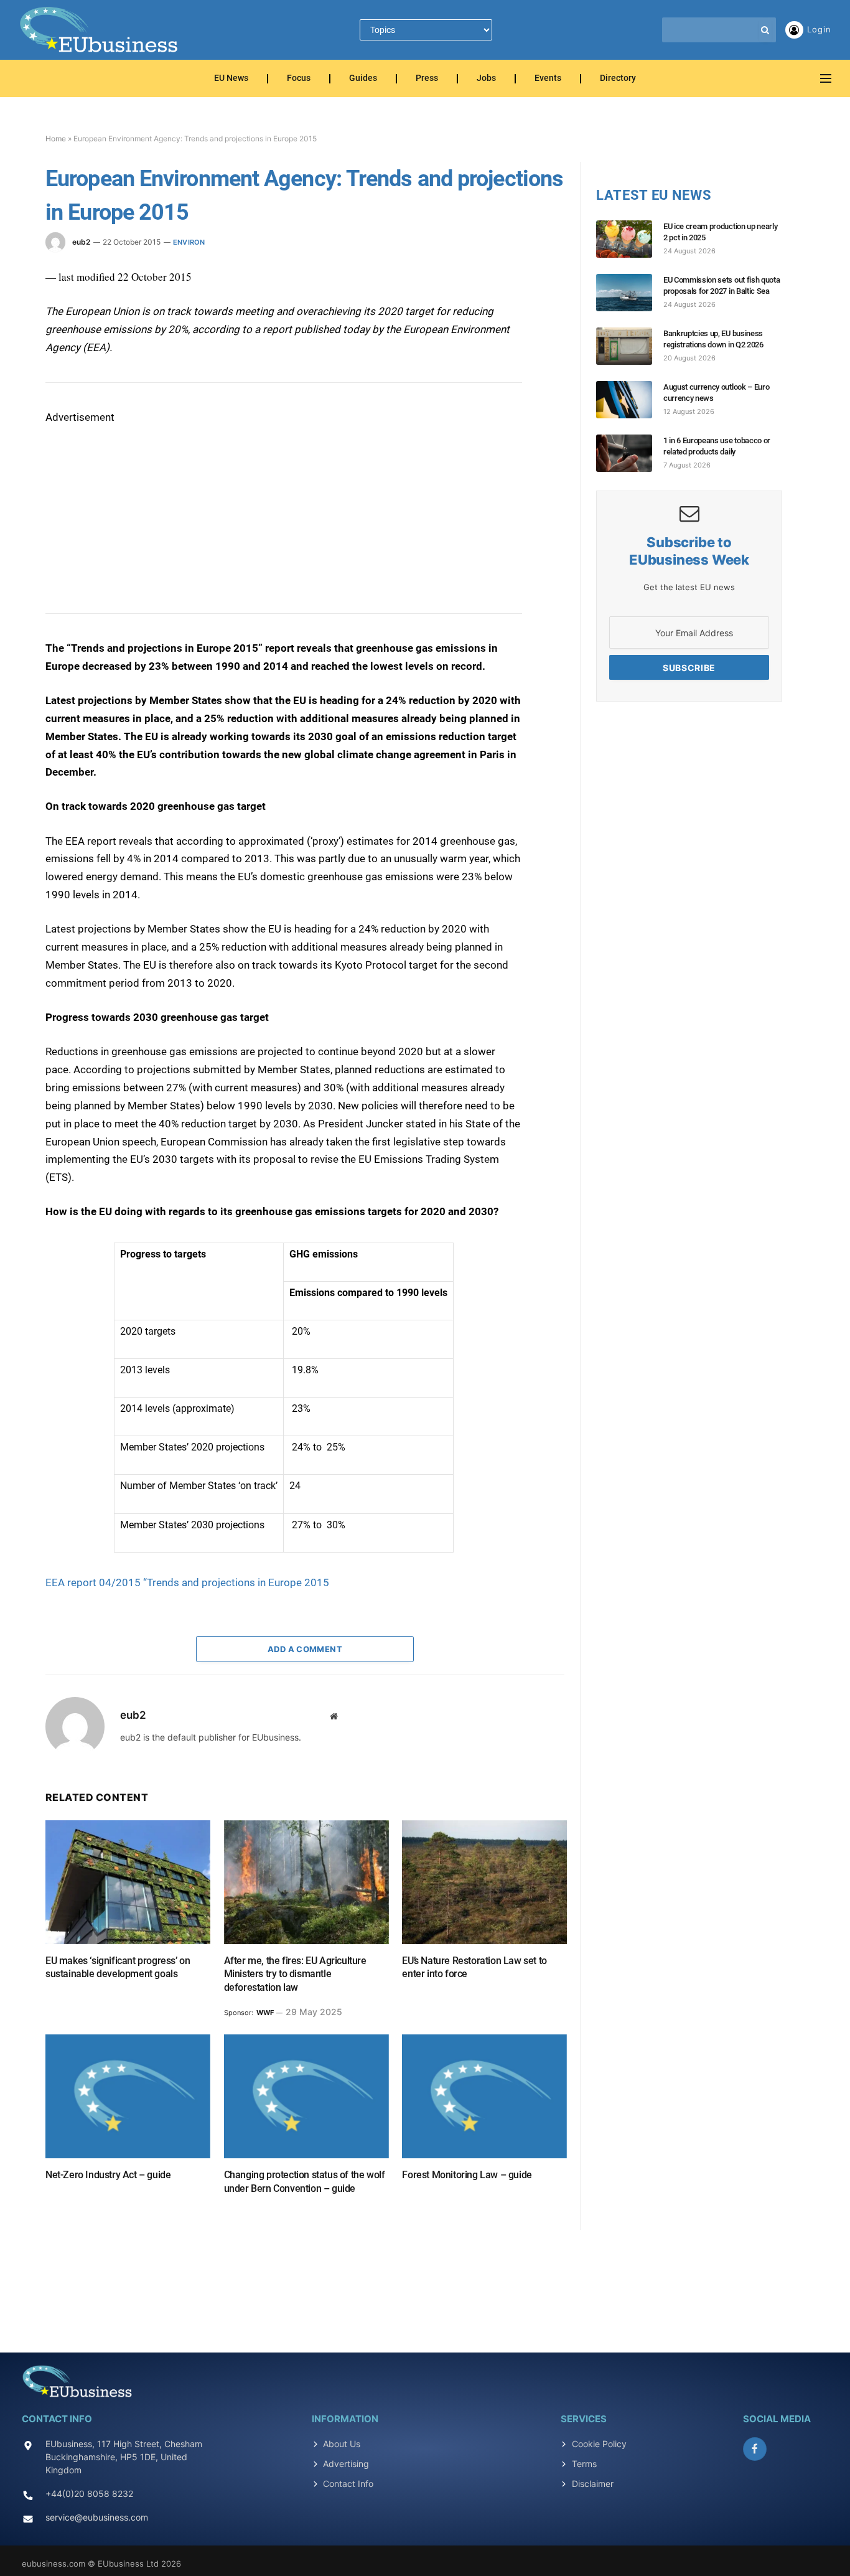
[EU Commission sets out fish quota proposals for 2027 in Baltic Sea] (630, 293)
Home (56, 139)
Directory (618, 79)
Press (427, 79)
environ (189, 242)
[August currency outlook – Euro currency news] (630, 400)
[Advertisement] (139, 504)
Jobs (486, 79)
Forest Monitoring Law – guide (467, 2175)
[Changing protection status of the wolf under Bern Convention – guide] (306, 2096)
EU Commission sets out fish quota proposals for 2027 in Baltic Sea (722, 285)
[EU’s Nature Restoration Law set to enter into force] (484, 1882)
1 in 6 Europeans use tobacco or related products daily (717, 446)
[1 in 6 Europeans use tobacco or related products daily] (630, 453)
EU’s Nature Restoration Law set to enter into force (474, 1967)
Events (548, 79)
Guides (363, 79)
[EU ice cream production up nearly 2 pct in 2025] (630, 239)
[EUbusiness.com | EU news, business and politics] (100, 30)
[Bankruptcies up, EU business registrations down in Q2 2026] (630, 346)
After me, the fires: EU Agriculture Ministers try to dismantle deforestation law (295, 1974)
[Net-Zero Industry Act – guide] (128, 2096)
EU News (231, 79)
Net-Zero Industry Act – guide (108, 2175)
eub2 (81, 242)
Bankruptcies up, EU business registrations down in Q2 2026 (713, 339)
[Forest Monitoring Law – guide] (484, 2096)
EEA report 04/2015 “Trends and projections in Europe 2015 (187, 1582)
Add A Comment (305, 1649)
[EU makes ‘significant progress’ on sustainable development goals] (128, 1882)
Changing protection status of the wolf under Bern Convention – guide (305, 2182)
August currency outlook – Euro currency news (716, 393)
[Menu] (826, 79)
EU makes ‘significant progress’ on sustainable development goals (118, 1967)
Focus (299, 79)
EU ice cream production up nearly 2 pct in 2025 (720, 232)
